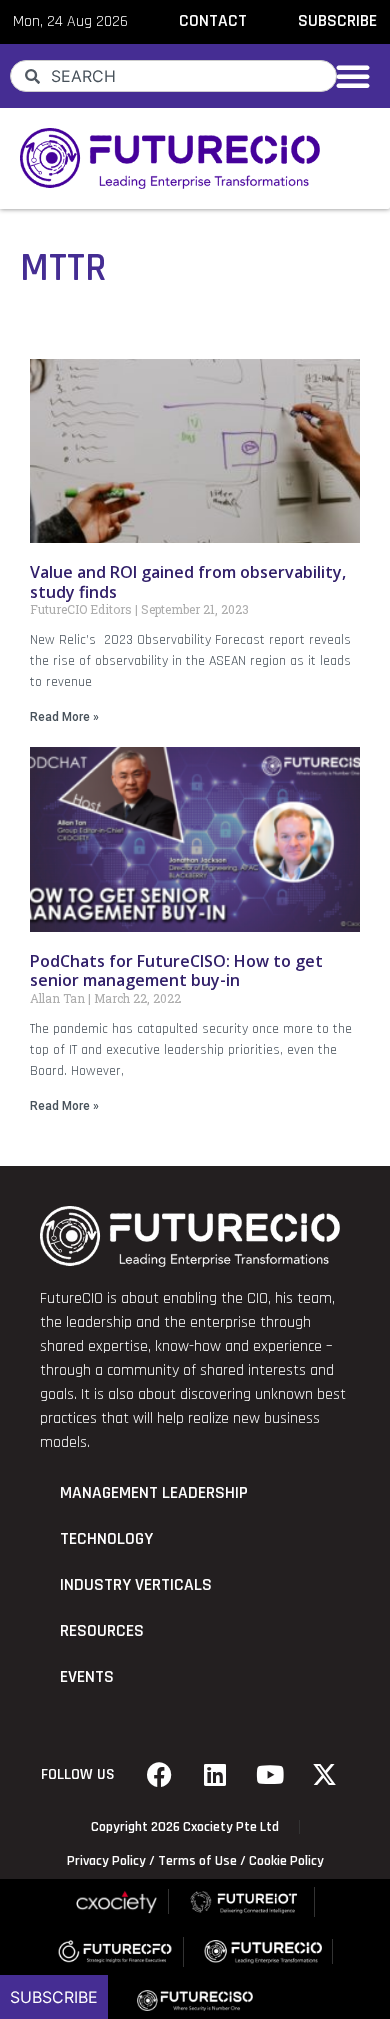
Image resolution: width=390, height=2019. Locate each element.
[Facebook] (160, 1775)
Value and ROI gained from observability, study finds (188, 581)
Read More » (64, 717)
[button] (353, 76)
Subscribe (54, 1997)
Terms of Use (197, 1861)
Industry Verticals (136, 1585)
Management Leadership (154, 1493)
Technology (106, 1539)
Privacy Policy (106, 1861)
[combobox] (173, 76)
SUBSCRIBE (337, 21)
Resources (102, 1631)
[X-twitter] (325, 1775)
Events (87, 1677)
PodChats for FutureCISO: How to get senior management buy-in (176, 970)
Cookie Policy (286, 1861)
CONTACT (213, 21)
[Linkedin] (215, 1775)
